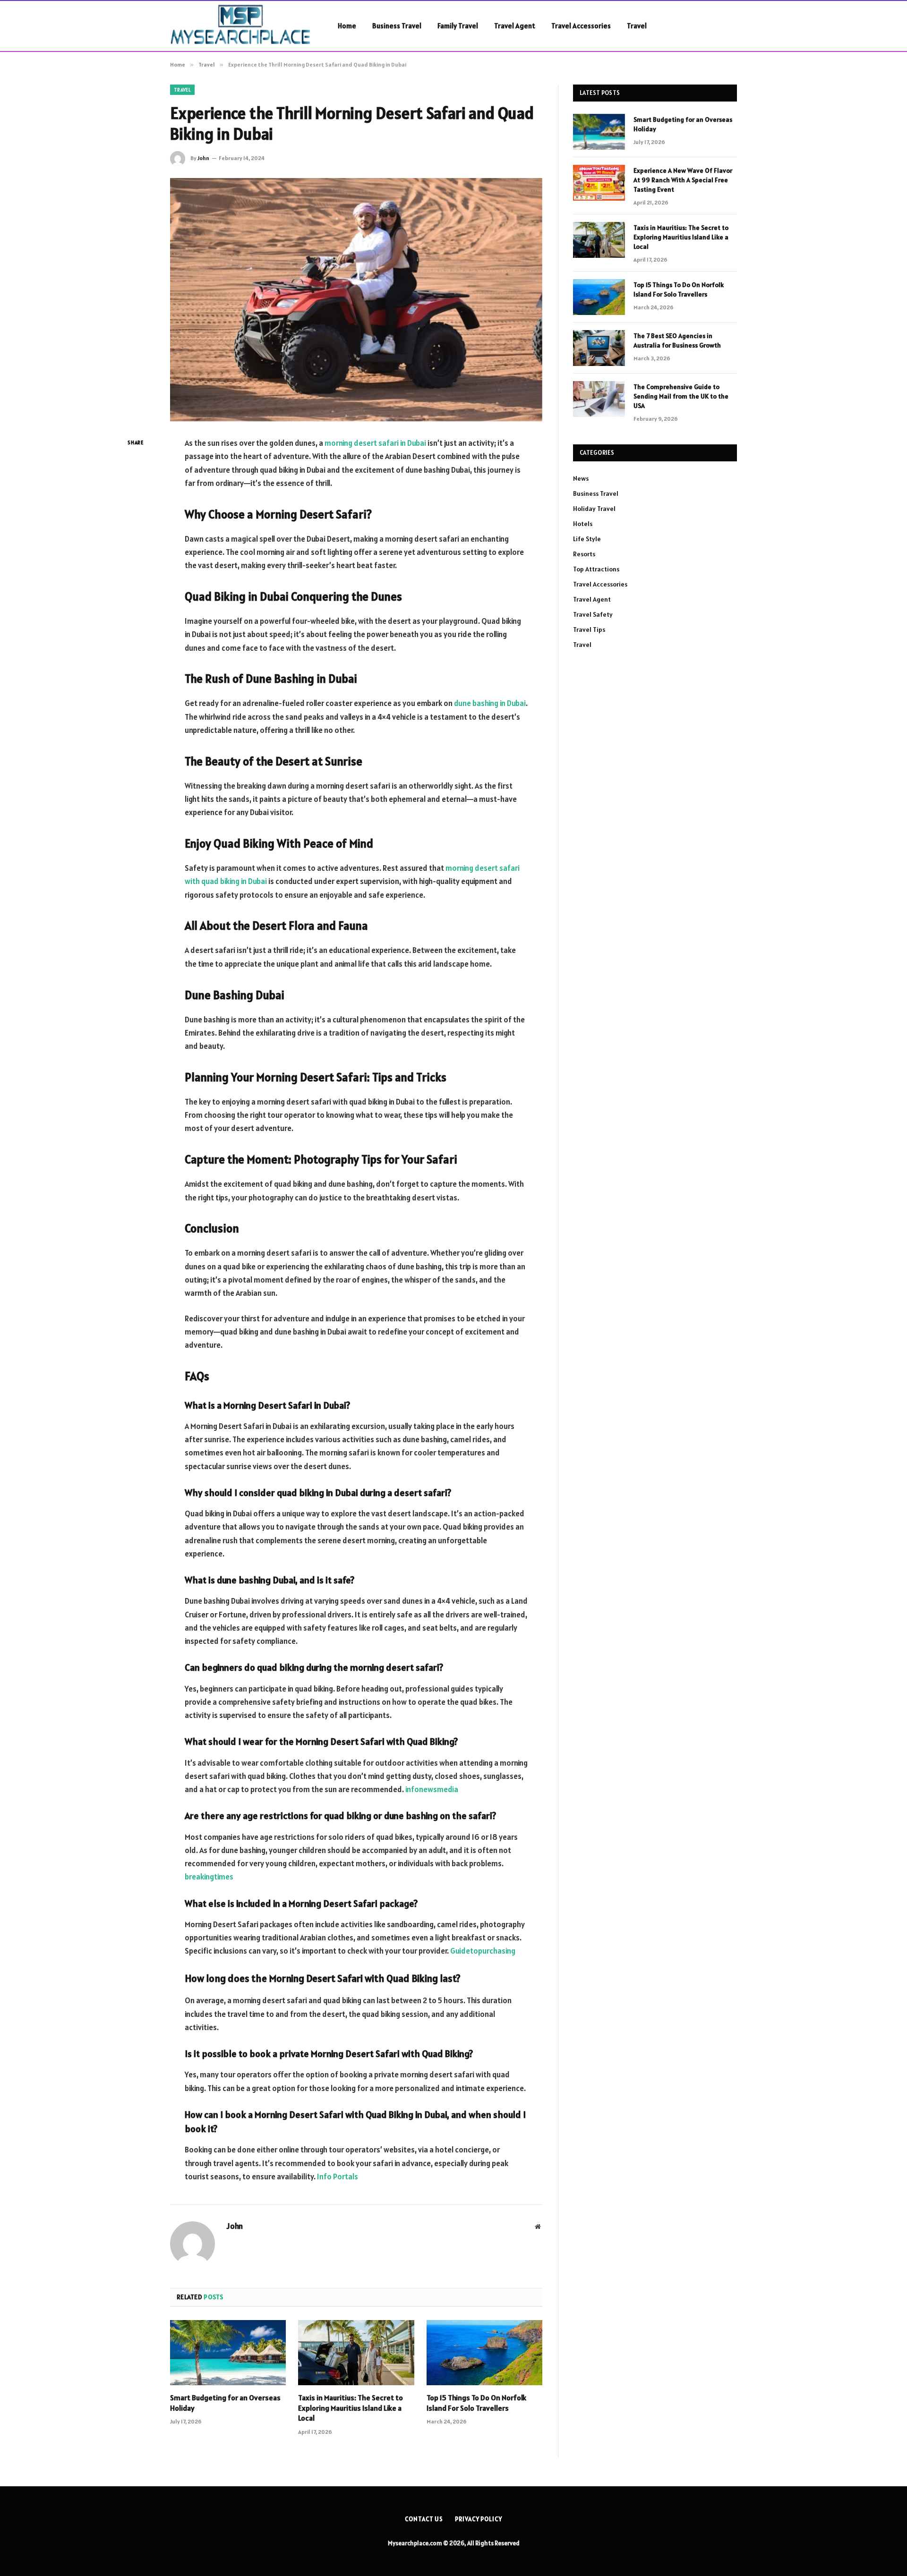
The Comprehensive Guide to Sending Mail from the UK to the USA (681, 396)
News (581, 478)
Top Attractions (596, 569)
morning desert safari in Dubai (375, 443)
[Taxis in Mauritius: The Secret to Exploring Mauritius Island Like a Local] (356, 2353)
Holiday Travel (594, 509)
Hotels (583, 524)
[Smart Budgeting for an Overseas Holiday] (228, 2353)
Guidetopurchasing (483, 1951)
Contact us (424, 2519)
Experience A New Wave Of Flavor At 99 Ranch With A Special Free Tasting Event (683, 180)
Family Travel (458, 26)
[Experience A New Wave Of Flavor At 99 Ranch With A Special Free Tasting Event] (599, 183)
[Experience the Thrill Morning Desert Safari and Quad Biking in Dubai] (356, 300)
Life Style (587, 539)
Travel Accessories (581, 26)
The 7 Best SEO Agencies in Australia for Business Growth (677, 340)
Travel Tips (589, 629)
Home (347, 26)
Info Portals (338, 2176)
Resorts (584, 554)
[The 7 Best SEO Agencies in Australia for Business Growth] (599, 348)
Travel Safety (593, 614)
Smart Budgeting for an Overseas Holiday (225, 2403)
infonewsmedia (432, 1789)
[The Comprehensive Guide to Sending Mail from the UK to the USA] (599, 399)
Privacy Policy (479, 2519)
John (203, 158)
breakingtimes (209, 1877)
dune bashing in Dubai (490, 703)
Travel (637, 26)
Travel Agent (515, 26)
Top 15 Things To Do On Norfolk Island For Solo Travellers (476, 2403)
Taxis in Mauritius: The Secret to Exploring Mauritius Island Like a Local (351, 2408)
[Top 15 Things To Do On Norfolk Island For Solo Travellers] (484, 2353)
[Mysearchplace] (242, 26)
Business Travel (397, 26)
